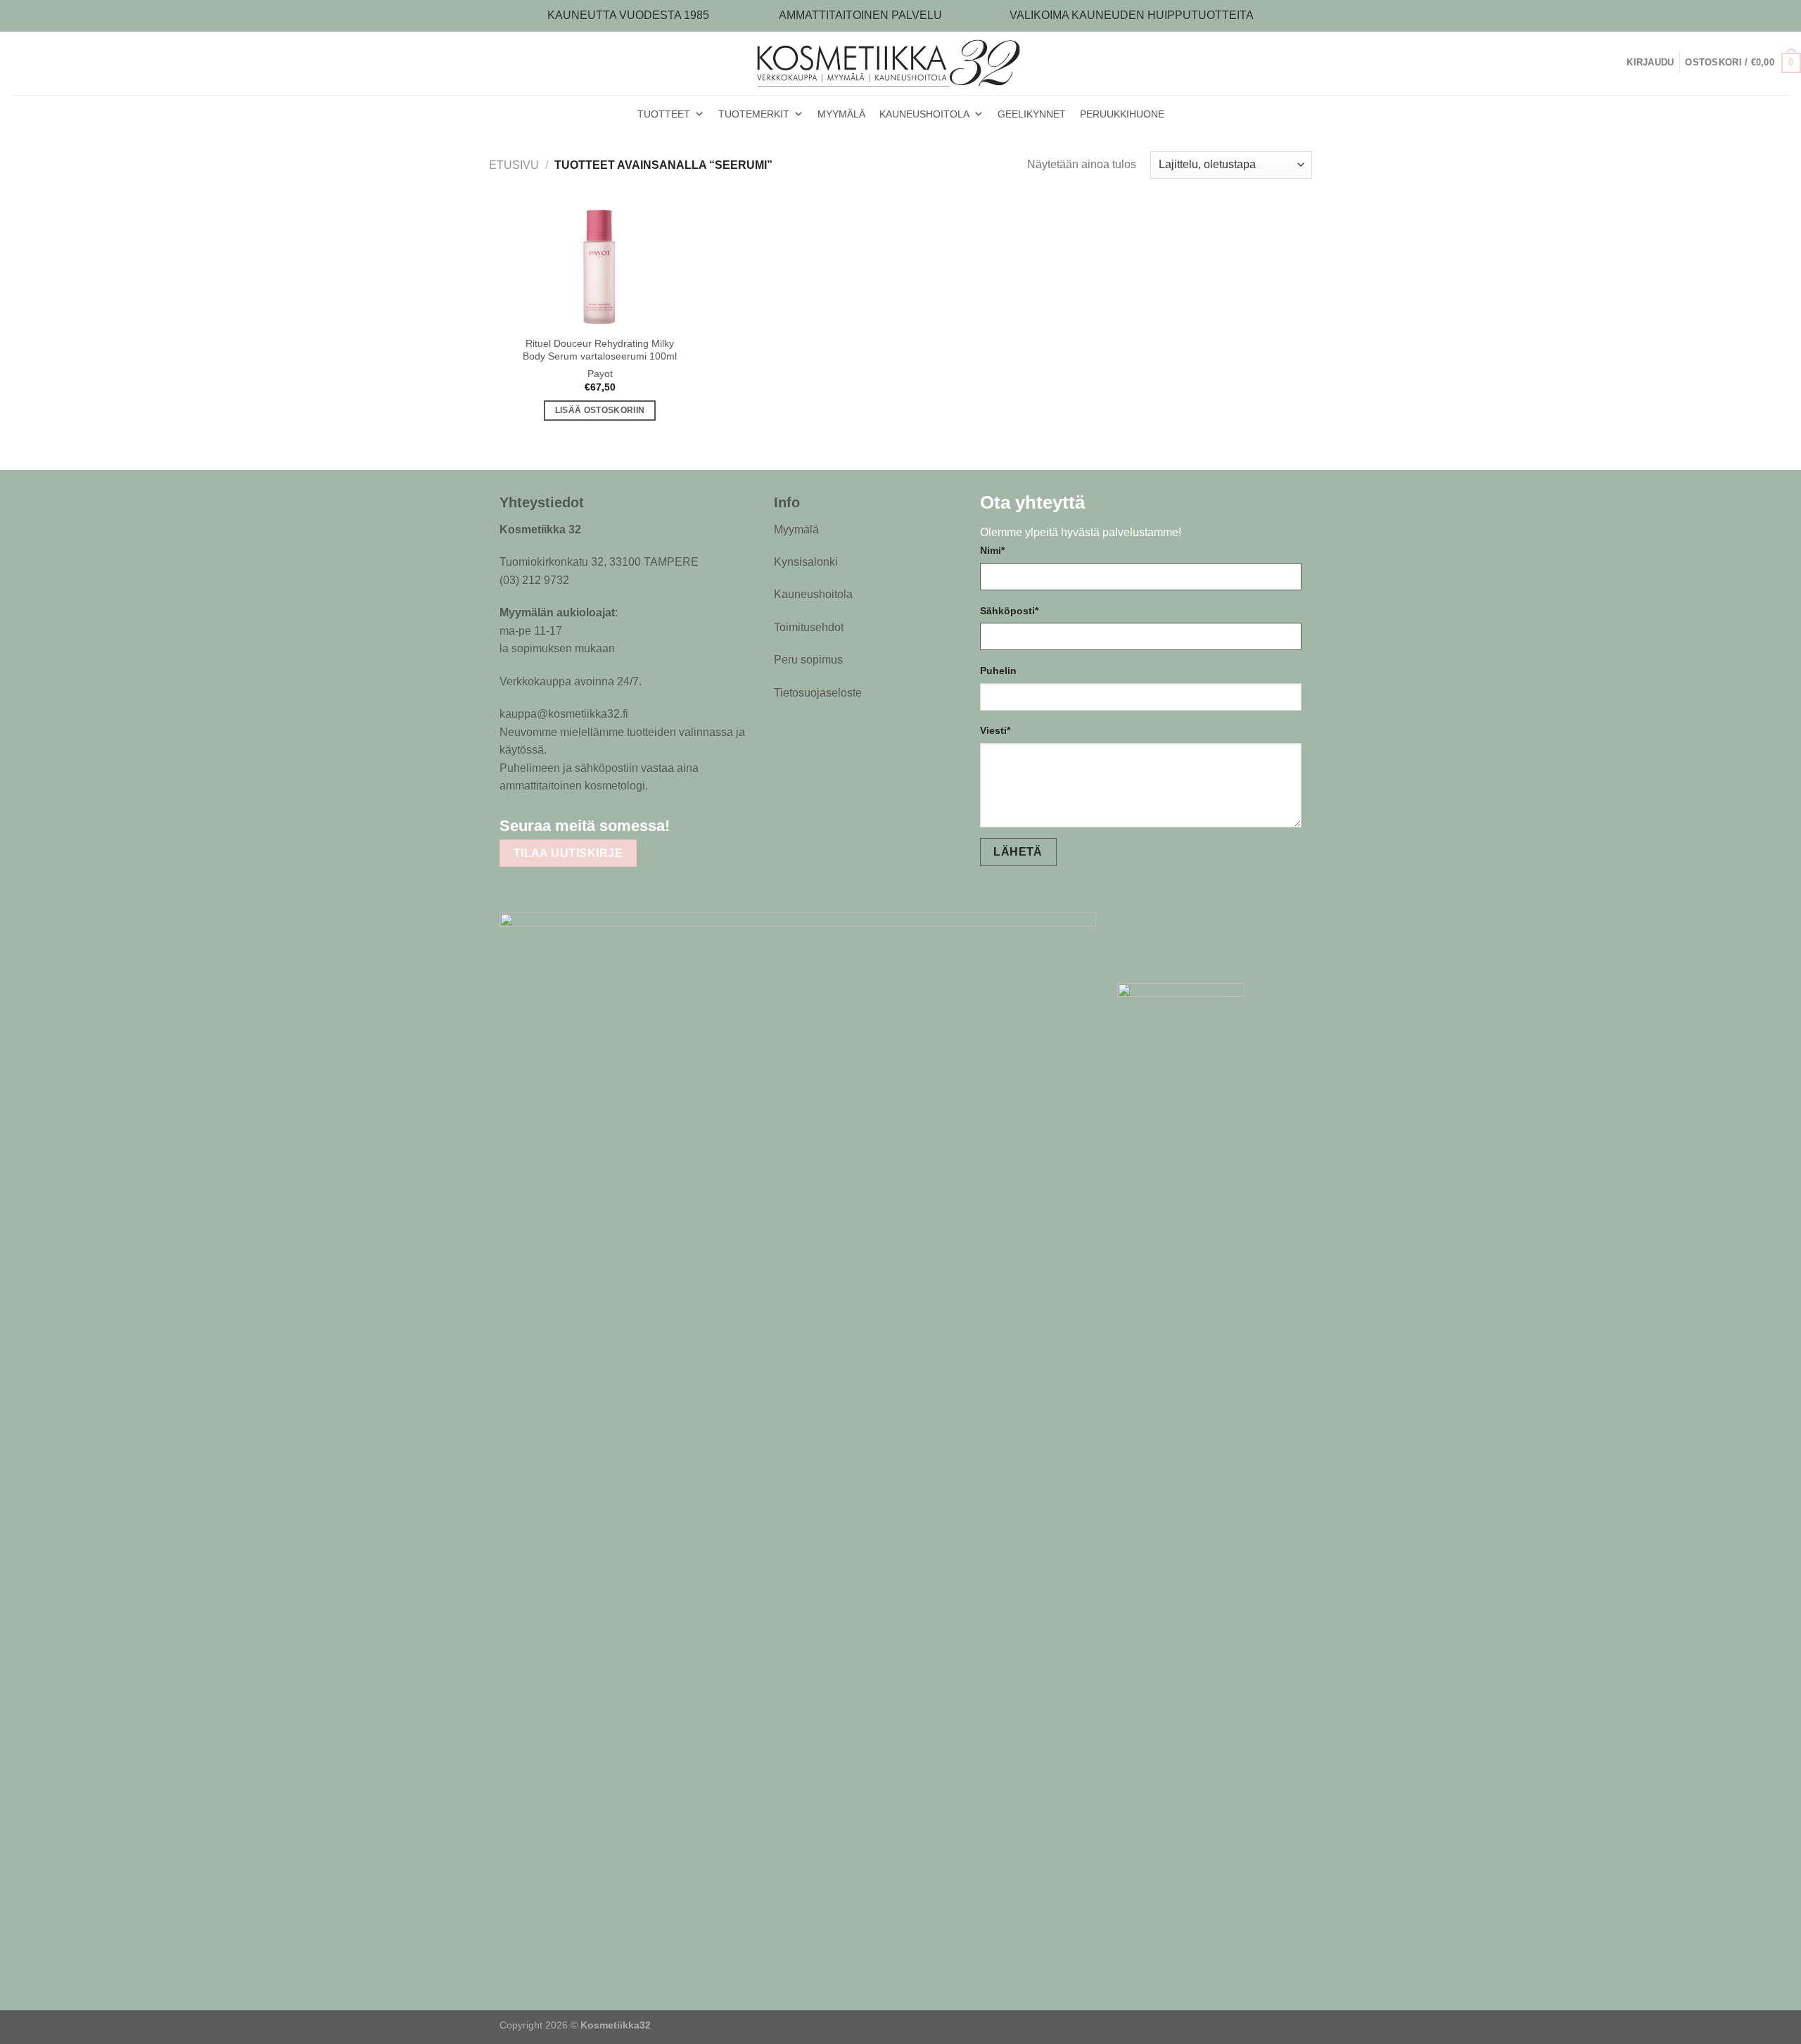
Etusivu (514, 165)
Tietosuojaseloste (818, 693)
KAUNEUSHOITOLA (924, 114)
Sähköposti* (1009, 611)
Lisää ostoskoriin (600, 410)
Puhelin (998, 671)
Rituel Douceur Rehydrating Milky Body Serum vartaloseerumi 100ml (600, 350)
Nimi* (992, 550)
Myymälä (796, 529)
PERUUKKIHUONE (1122, 114)
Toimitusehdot (809, 627)
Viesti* (995, 730)
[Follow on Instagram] (718, 825)
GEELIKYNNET (1032, 114)
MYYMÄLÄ (841, 114)
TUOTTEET (664, 114)
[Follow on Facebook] (691, 825)
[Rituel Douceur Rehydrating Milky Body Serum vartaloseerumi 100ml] (600, 266)
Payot (600, 374)
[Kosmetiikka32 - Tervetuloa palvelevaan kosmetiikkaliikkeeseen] (901, 63)
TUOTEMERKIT (754, 114)
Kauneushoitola (813, 594)
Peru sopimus (808, 660)
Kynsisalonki (806, 562)
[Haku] (1621, 63)
